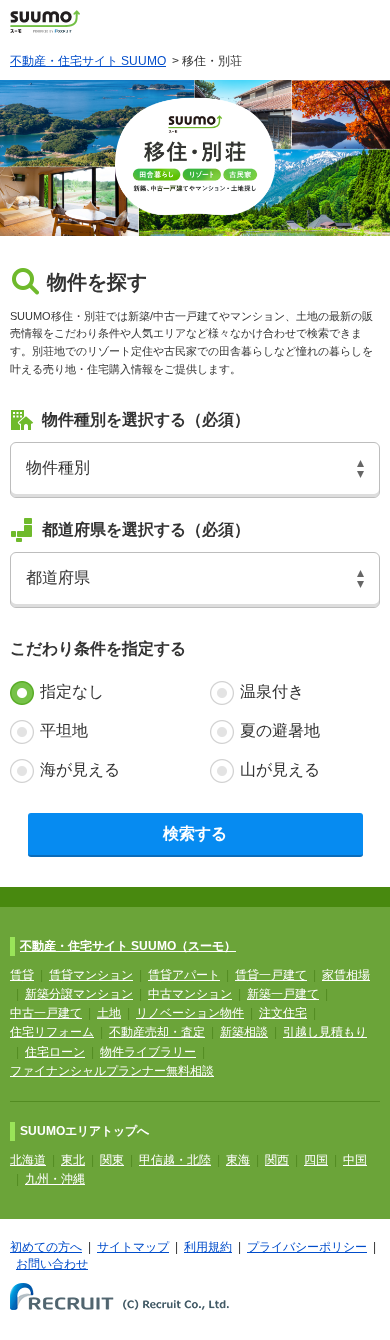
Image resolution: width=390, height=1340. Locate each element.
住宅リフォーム (52, 1032)
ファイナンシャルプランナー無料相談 (112, 1071)
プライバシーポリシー (307, 1247)
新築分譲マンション (79, 994)
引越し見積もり (325, 1032)
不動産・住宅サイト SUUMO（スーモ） (128, 946)
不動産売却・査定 (157, 1032)
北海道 (28, 1160)
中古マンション (190, 994)
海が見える (80, 769)
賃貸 (22, 975)
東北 (73, 1160)
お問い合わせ (52, 1264)
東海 (238, 1160)
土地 (109, 1013)
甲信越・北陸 (175, 1160)
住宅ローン (55, 1052)
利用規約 (208, 1247)
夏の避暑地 (280, 730)
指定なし (72, 691)
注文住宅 (283, 1013)
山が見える (280, 769)
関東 (112, 1160)
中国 (355, 1160)
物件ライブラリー (148, 1052)
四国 (316, 1160)
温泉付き (272, 691)
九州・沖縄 (55, 1179)
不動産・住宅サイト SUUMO (88, 61)
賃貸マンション (91, 975)
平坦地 (64, 730)
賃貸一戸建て (271, 975)
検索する (195, 833)
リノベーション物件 (190, 1013)
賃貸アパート (184, 975)
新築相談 (244, 1032)
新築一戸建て (283, 994)
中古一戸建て (46, 1013)
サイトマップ (133, 1247)
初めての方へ (46, 1247)
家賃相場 (346, 975)
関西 (277, 1160)
